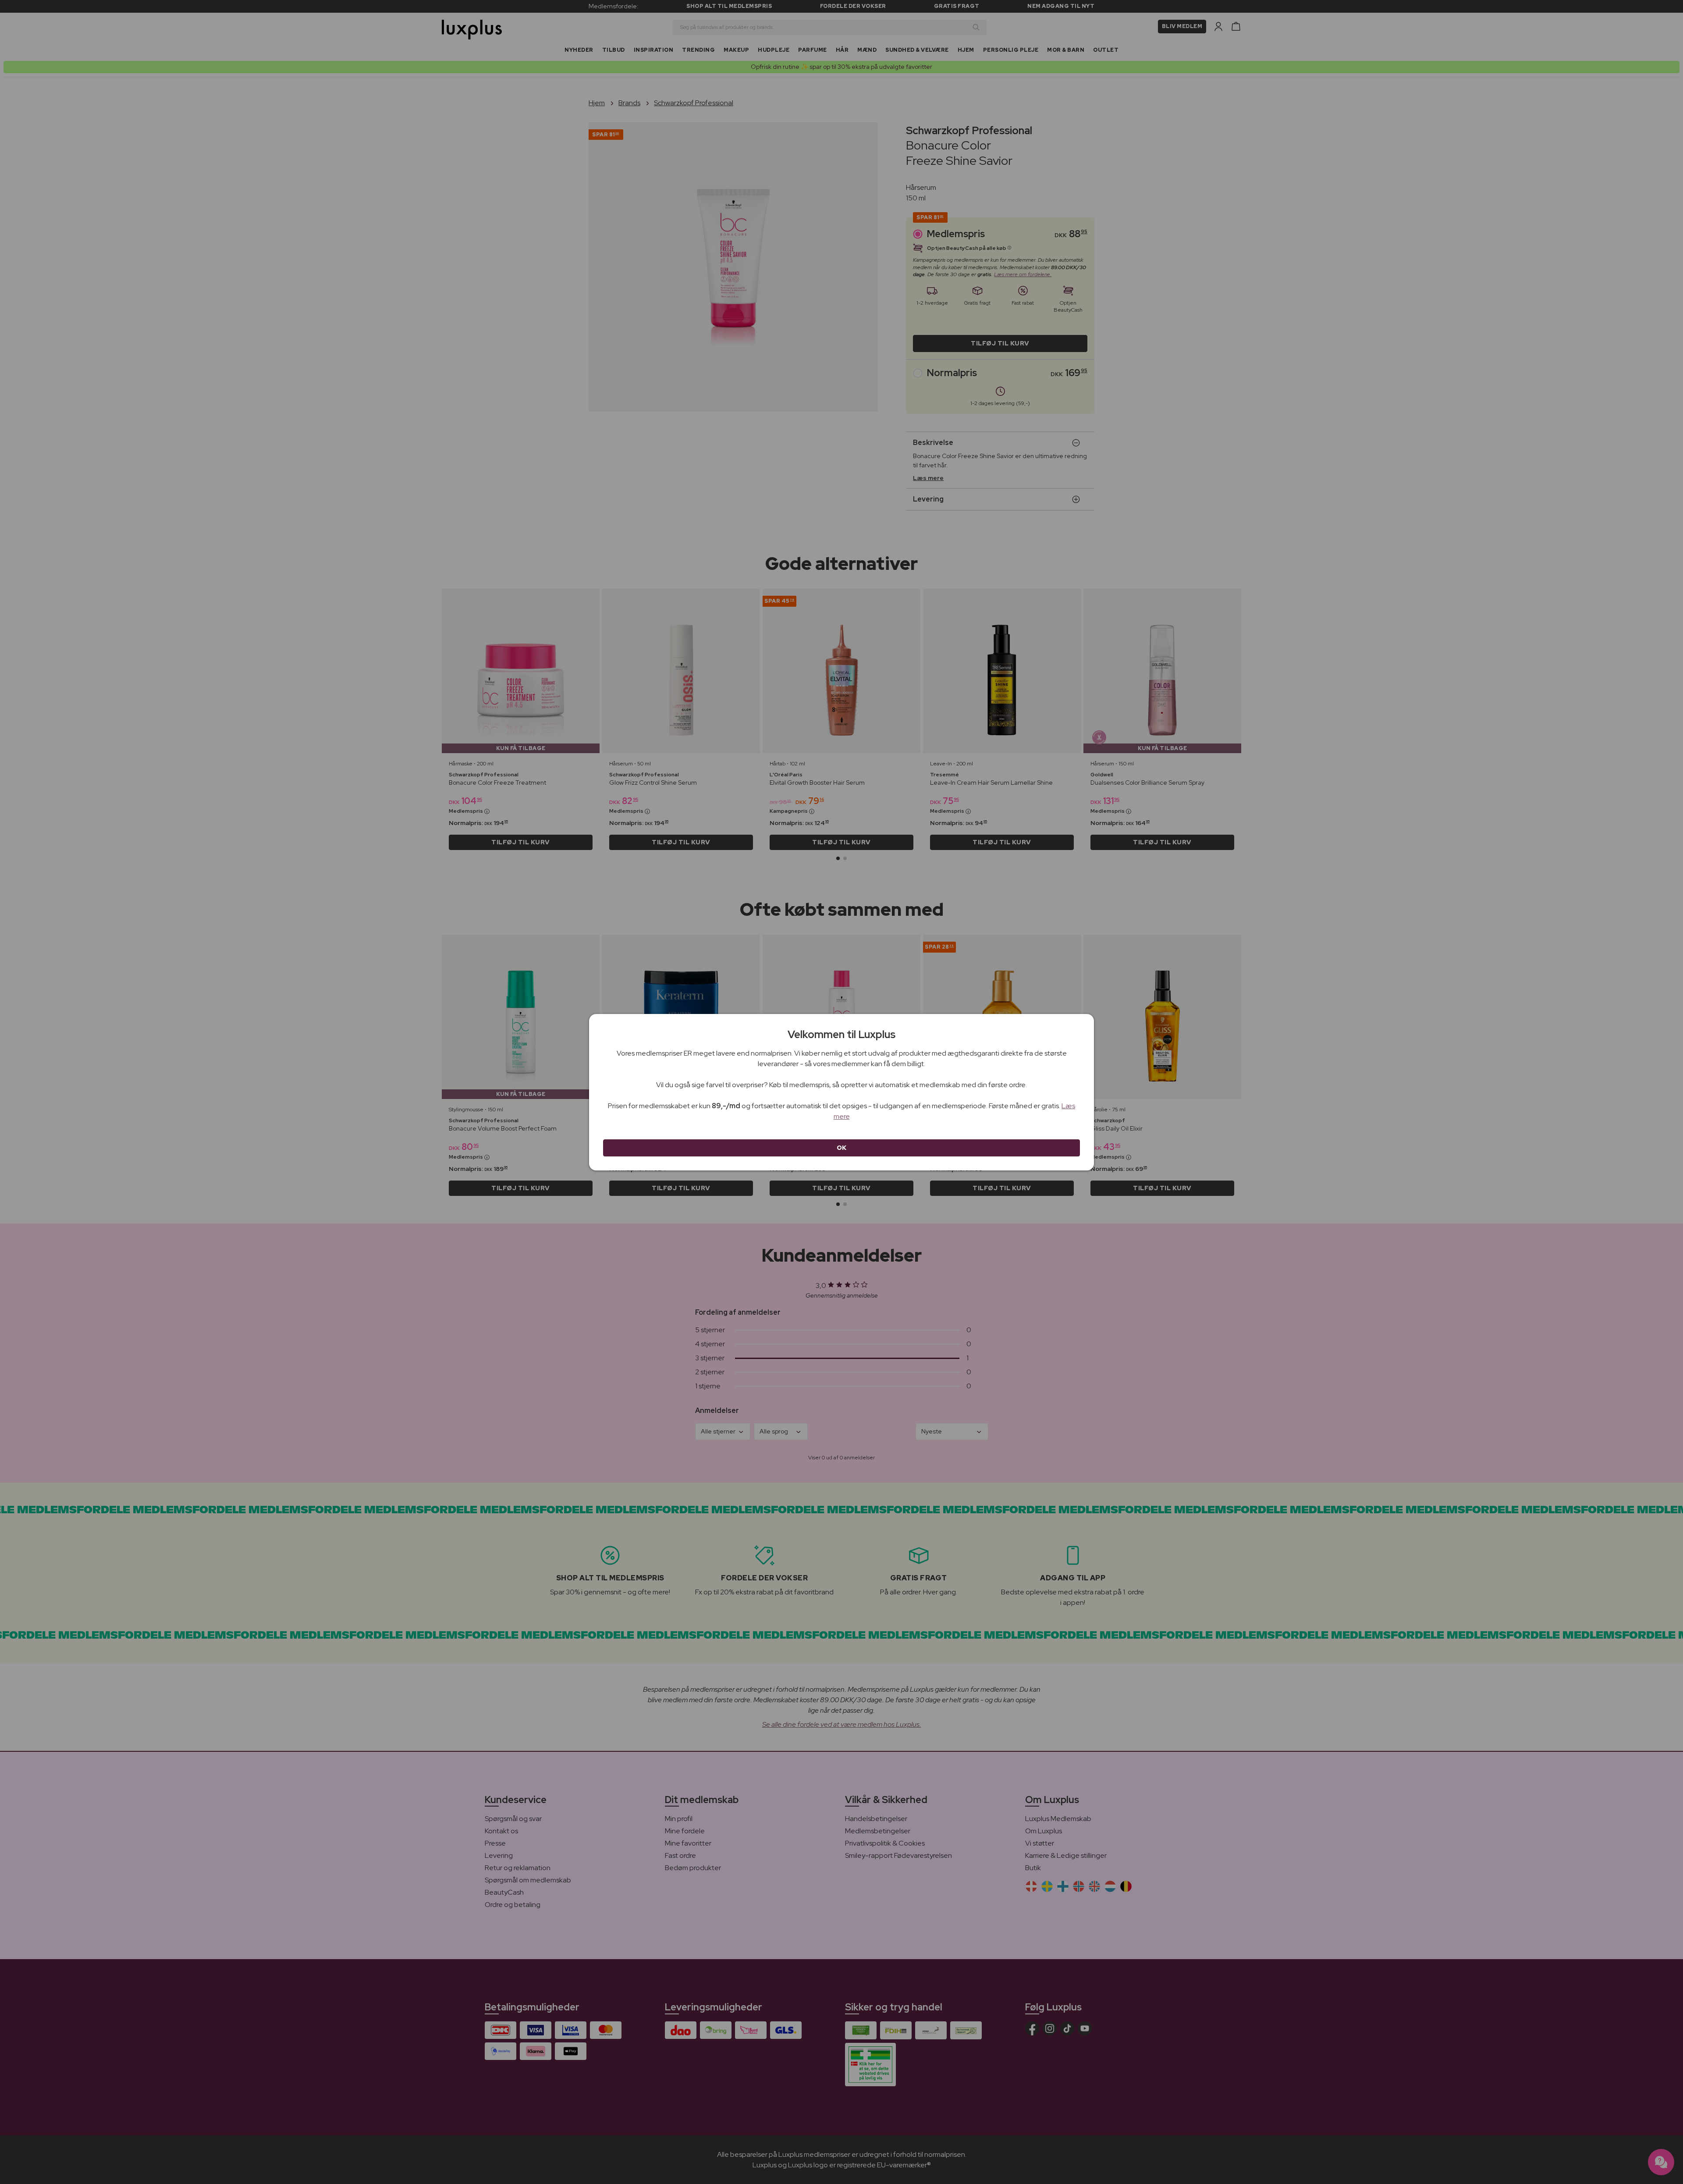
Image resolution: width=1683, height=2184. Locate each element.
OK (842, 1148)
